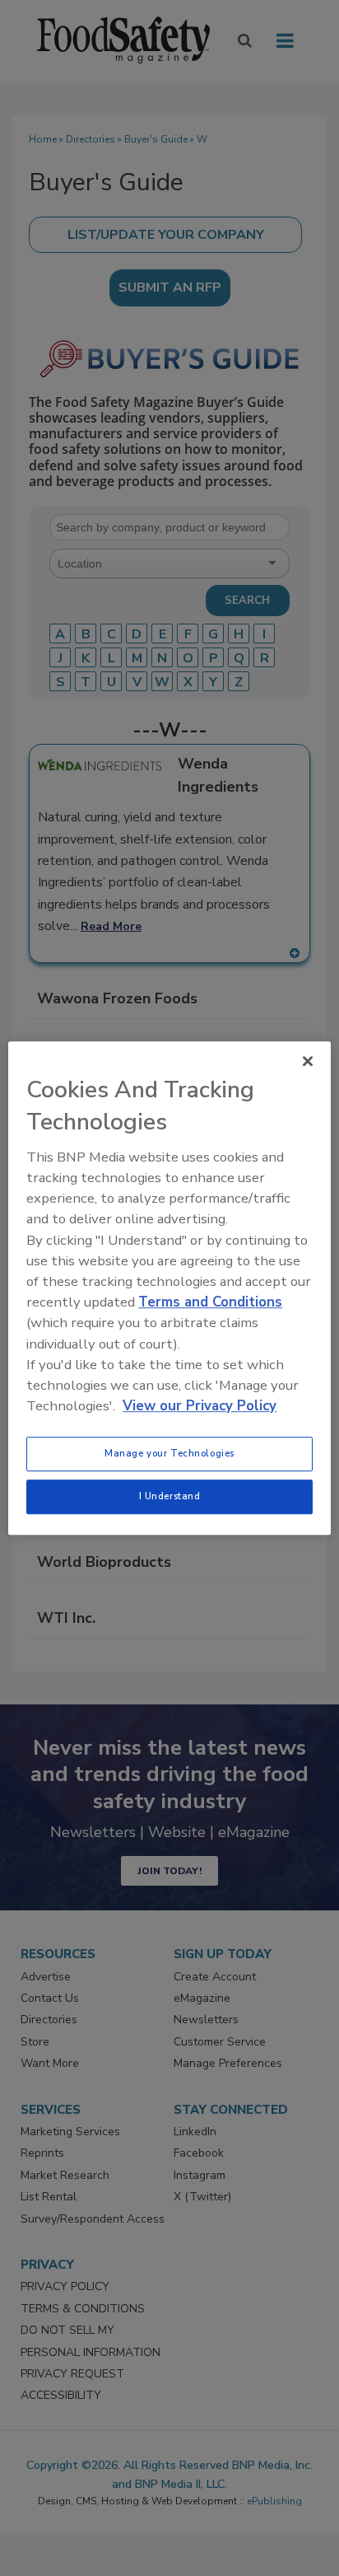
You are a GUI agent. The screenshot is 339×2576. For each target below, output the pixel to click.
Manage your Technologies (169, 1453)
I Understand (170, 1496)
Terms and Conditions (210, 1302)
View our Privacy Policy (200, 1406)
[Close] (308, 1061)
